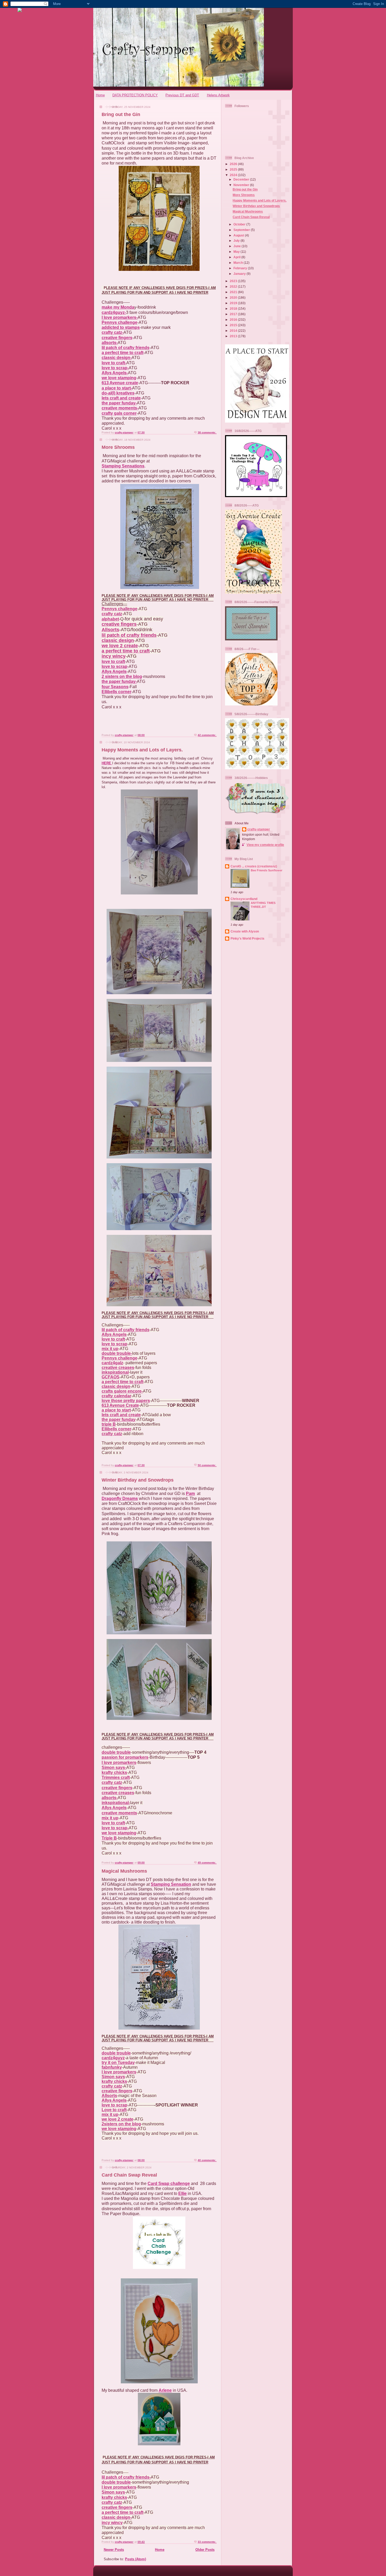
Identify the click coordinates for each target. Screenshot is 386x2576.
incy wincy (114, 656)
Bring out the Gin (121, 114)
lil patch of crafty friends (126, 348)
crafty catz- (113, 332)
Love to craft (114, 2110)
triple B (109, 1424)
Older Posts (205, 2550)
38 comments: (207, 432)
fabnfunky (112, 2067)
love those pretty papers (126, 1401)
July (237, 241)
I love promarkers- (120, 317)
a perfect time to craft (122, 353)
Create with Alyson (245, 931)
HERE (106, 763)
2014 (234, 331)
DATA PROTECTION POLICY (135, 95)
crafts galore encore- (122, 1391)
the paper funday (119, 1419)
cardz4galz (112, 1363)
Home (100, 95)
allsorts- (110, 343)
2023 (234, 281)
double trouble (116, 1752)
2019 (234, 303)
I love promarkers (119, 1763)
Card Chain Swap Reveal (129, 2175)
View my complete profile (265, 845)
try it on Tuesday (118, 2063)
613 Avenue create (120, 383)
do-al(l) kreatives (118, 393)
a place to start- (117, 388)
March (239, 263)
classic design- (117, 358)
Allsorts (110, 630)
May (237, 252)
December (242, 179)
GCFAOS (111, 1377)
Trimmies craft (116, 1777)
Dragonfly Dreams (120, 1498)
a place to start (116, 1410)
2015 (234, 325)
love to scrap (114, 667)
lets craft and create (121, 398)
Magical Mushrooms (124, 1871)
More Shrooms (118, 447)
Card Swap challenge (169, 2183)
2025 (234, 169)
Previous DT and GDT (182, 95)
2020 (234, 297)
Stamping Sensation (171, 1884)
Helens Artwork (218, 95)
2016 (234, 320)
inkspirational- (116, 1803)
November (242, 185)
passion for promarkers (125, 1757)
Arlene (165, 2390)
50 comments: (207, 1465)
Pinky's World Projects (247, 938)
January (240, 274)
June (238, 246)
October (240, 224)
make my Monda (118, 307)
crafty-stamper (259, 829)
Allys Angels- (115, 373)
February (241, 268)
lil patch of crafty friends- (126, 2477)
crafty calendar (116, 1396)
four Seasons (115, 687)
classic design (118, 640)
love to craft (113, 662)
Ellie (182, 2193)
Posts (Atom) (135, 2559)
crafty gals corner (119, 413)
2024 (234, 175)
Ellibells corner (116, 692)
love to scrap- (115, 368)
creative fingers (117, 338)
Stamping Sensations (123, 466)
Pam (190, 1494)
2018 (234, 309)
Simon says (113, 2077)
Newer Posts (114, 2550)
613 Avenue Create (120, 1405)
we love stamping (119, 378)
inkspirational (115, 1372)
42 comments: (207, 735)
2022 (234, 286)
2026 (234, 164)
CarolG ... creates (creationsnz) (254, 866)
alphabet (110, 619)
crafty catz (112, 614)
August (239, 235)
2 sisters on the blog (122, 676)
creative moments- (120, 408)
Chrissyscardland (244, 899)
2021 (234, 292)
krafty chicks (114, 1772)
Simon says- (114, 1768)
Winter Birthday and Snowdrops (138, 1480)
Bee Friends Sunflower (267, 870)
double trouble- (117, 1353)
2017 (234, 314)
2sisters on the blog (121, 2124)
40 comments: (207, 2160)
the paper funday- (119, 403)
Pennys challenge (119, 322)
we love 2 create (120, 646)
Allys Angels (114, 671)
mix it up (110, 1349)
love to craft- (114, 363)
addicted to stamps (121, 327)
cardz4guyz (113, 2058)
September (242, 230)
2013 (234, 336)
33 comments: (207, 2542)
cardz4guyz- (114, 312)
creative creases (118, 1368)
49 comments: (207, 1863)
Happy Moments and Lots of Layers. (142, 750)
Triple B (109, 1838)
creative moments (119, 1813)
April (237, 257)
